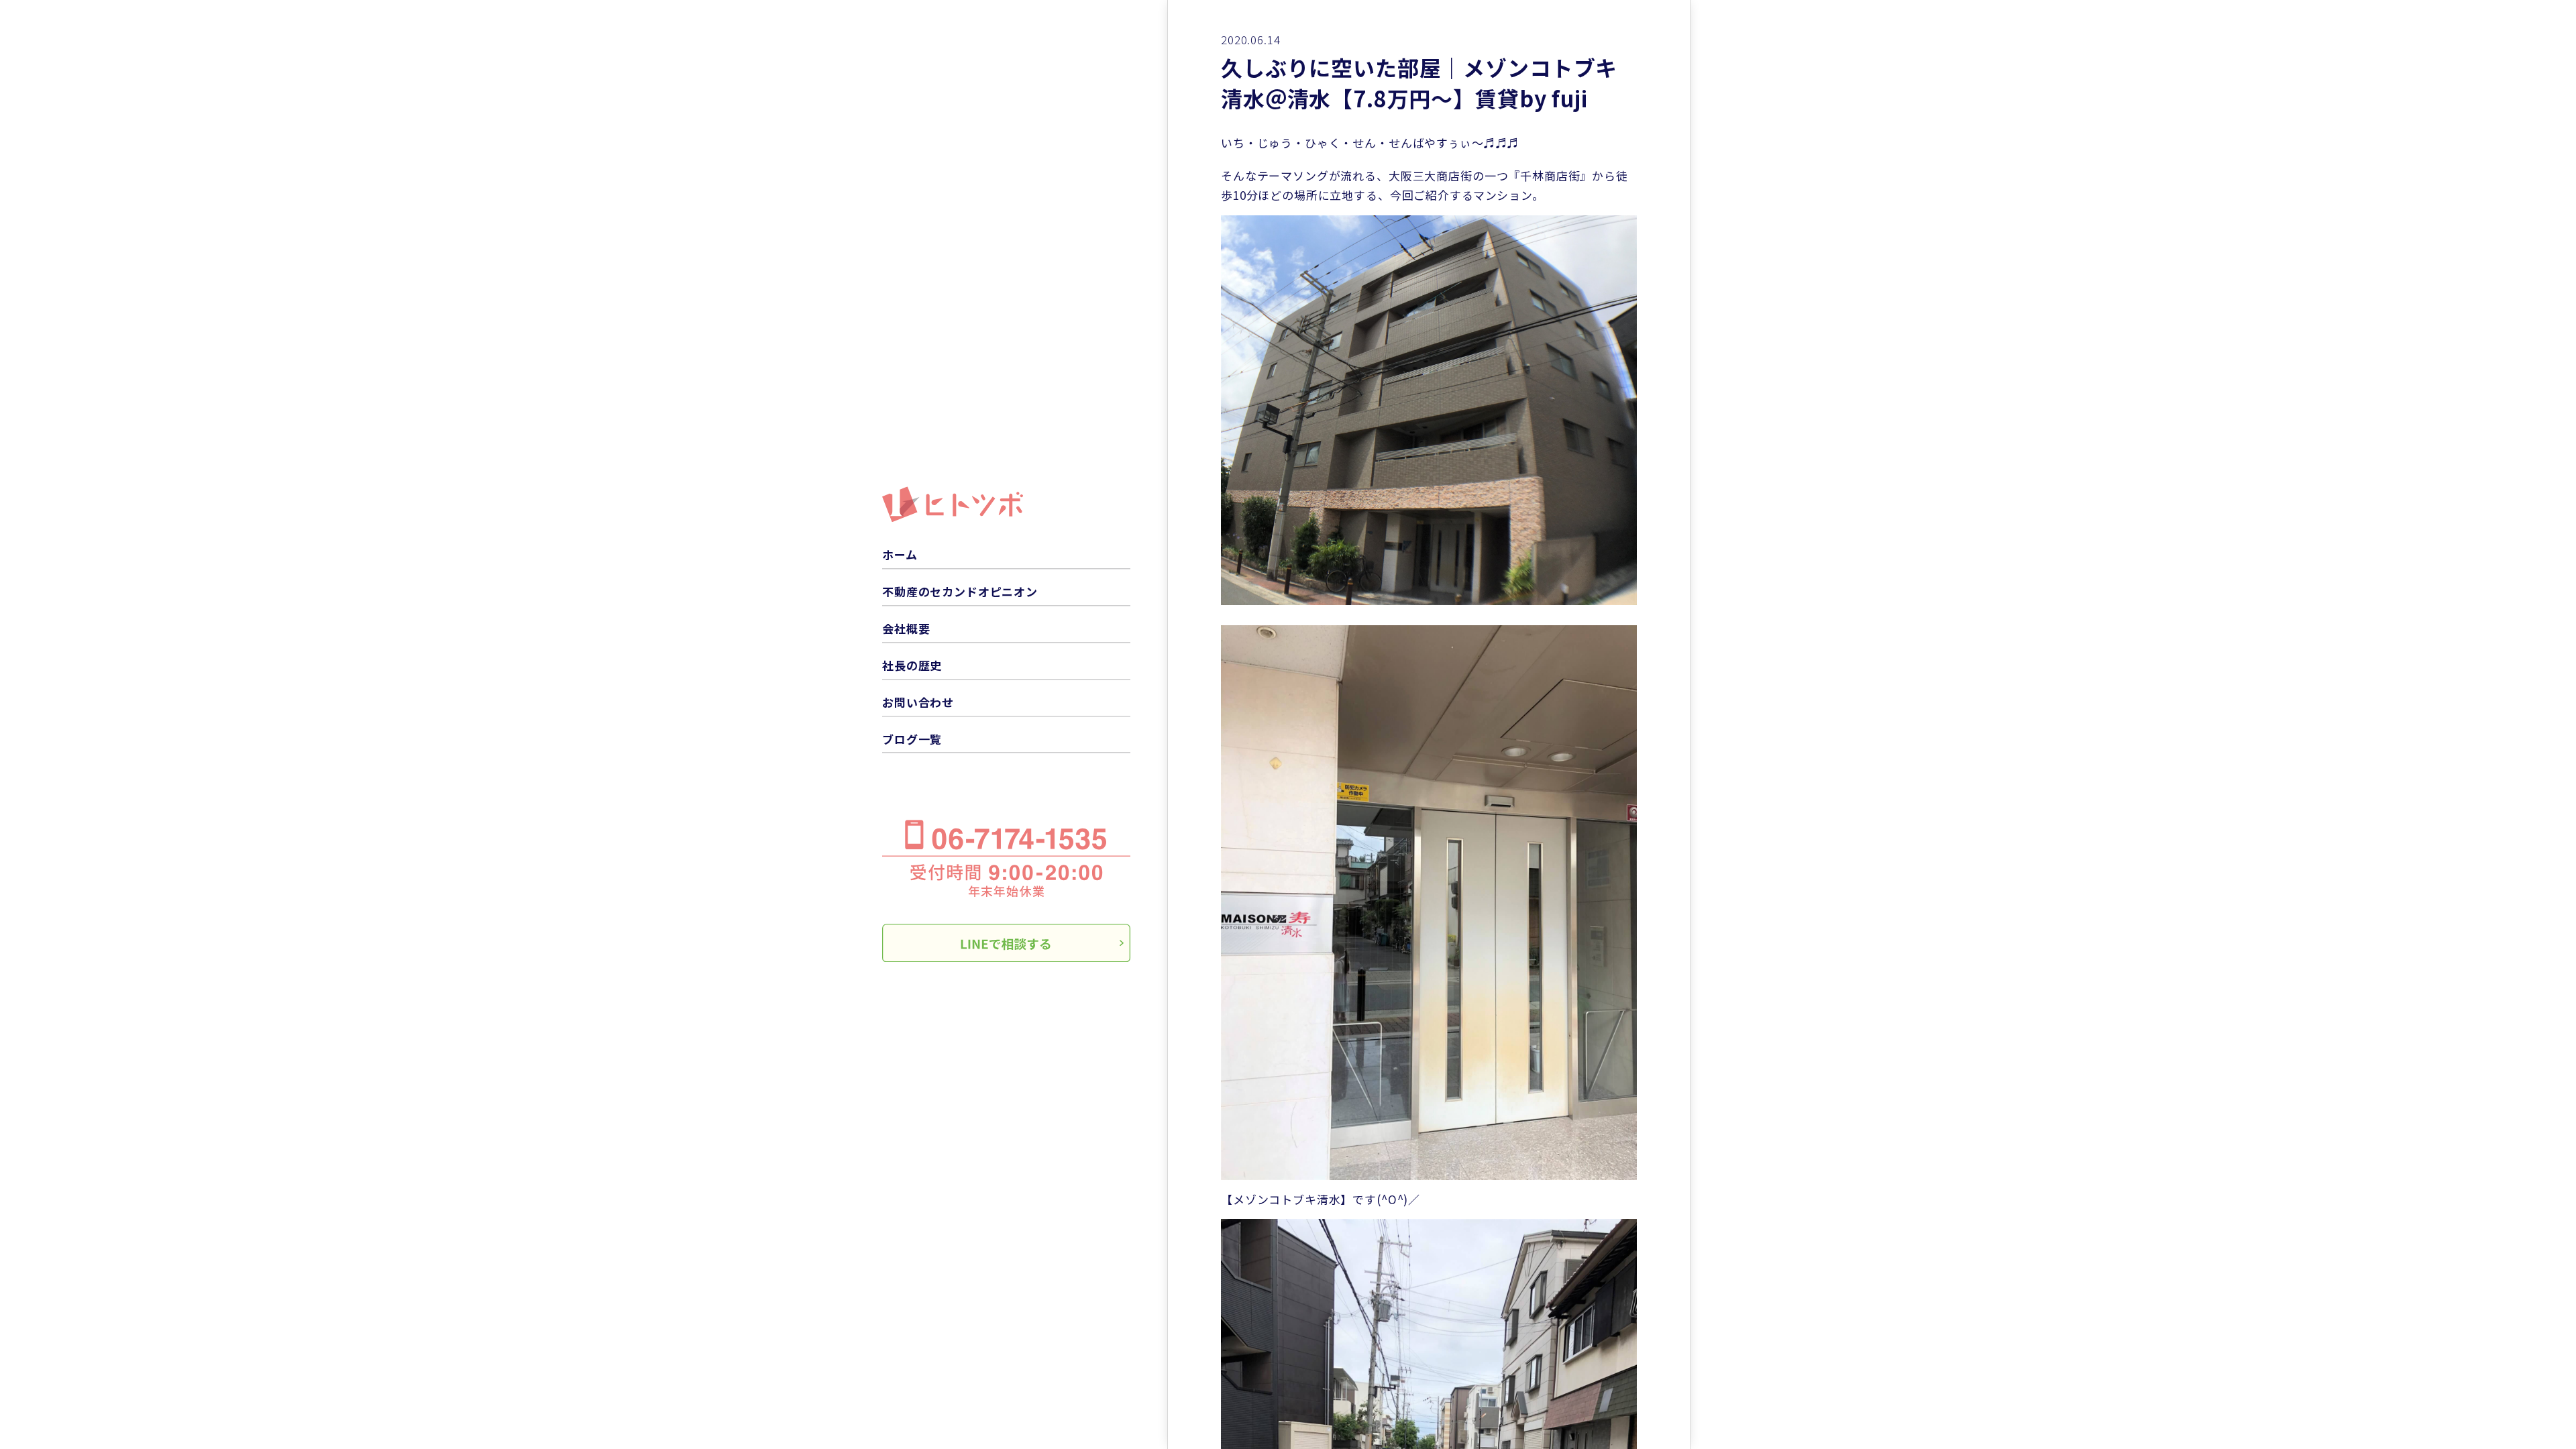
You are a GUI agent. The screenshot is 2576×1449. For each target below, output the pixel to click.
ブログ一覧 (912, 739)
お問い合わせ (918, 702)
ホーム (900, 554)
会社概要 (906, 628)
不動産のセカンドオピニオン (960, 591)
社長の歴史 (912, 665)
